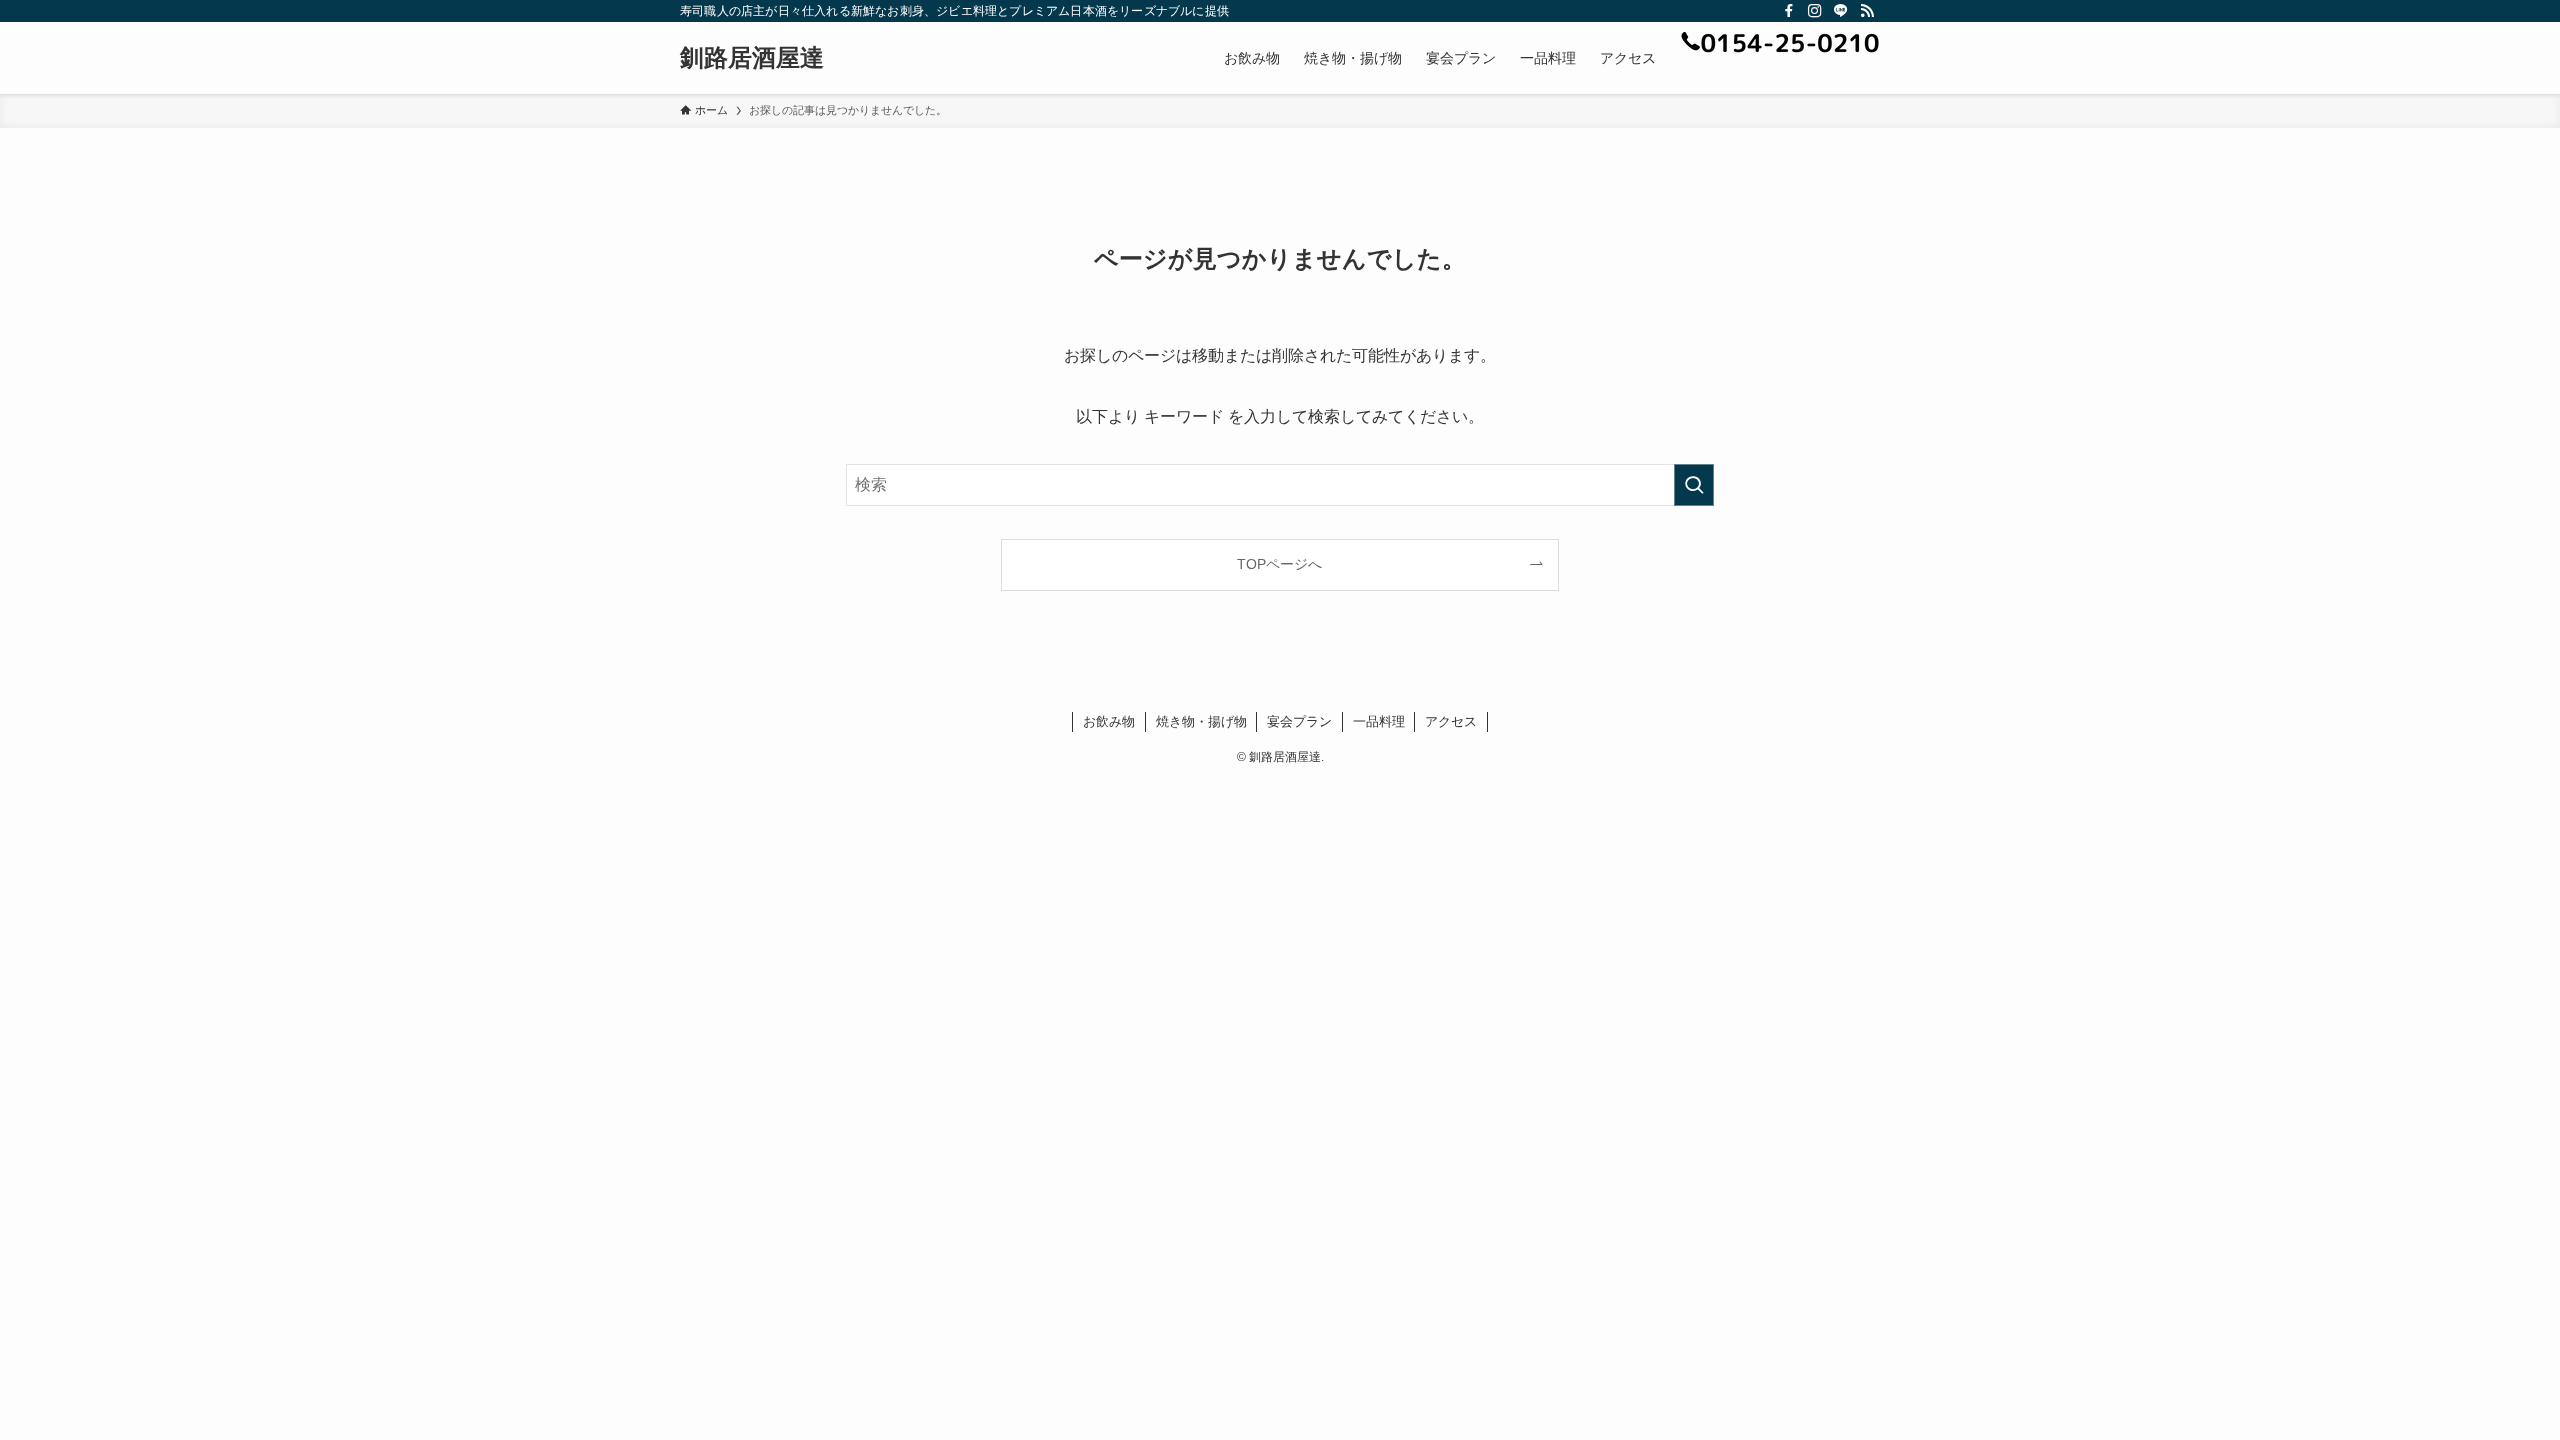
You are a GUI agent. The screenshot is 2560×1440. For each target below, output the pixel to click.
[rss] (1867, 11)
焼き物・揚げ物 (1201, 721)
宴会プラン (1299, 721)
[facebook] (1789, 11)
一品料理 (1379, 721)
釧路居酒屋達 (752, 58)
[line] (1841, 11)
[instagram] (1815, 11)
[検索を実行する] (1694, 485)
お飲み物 (1109, 721)
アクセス (1451, 721)
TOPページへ (1279, 564)
